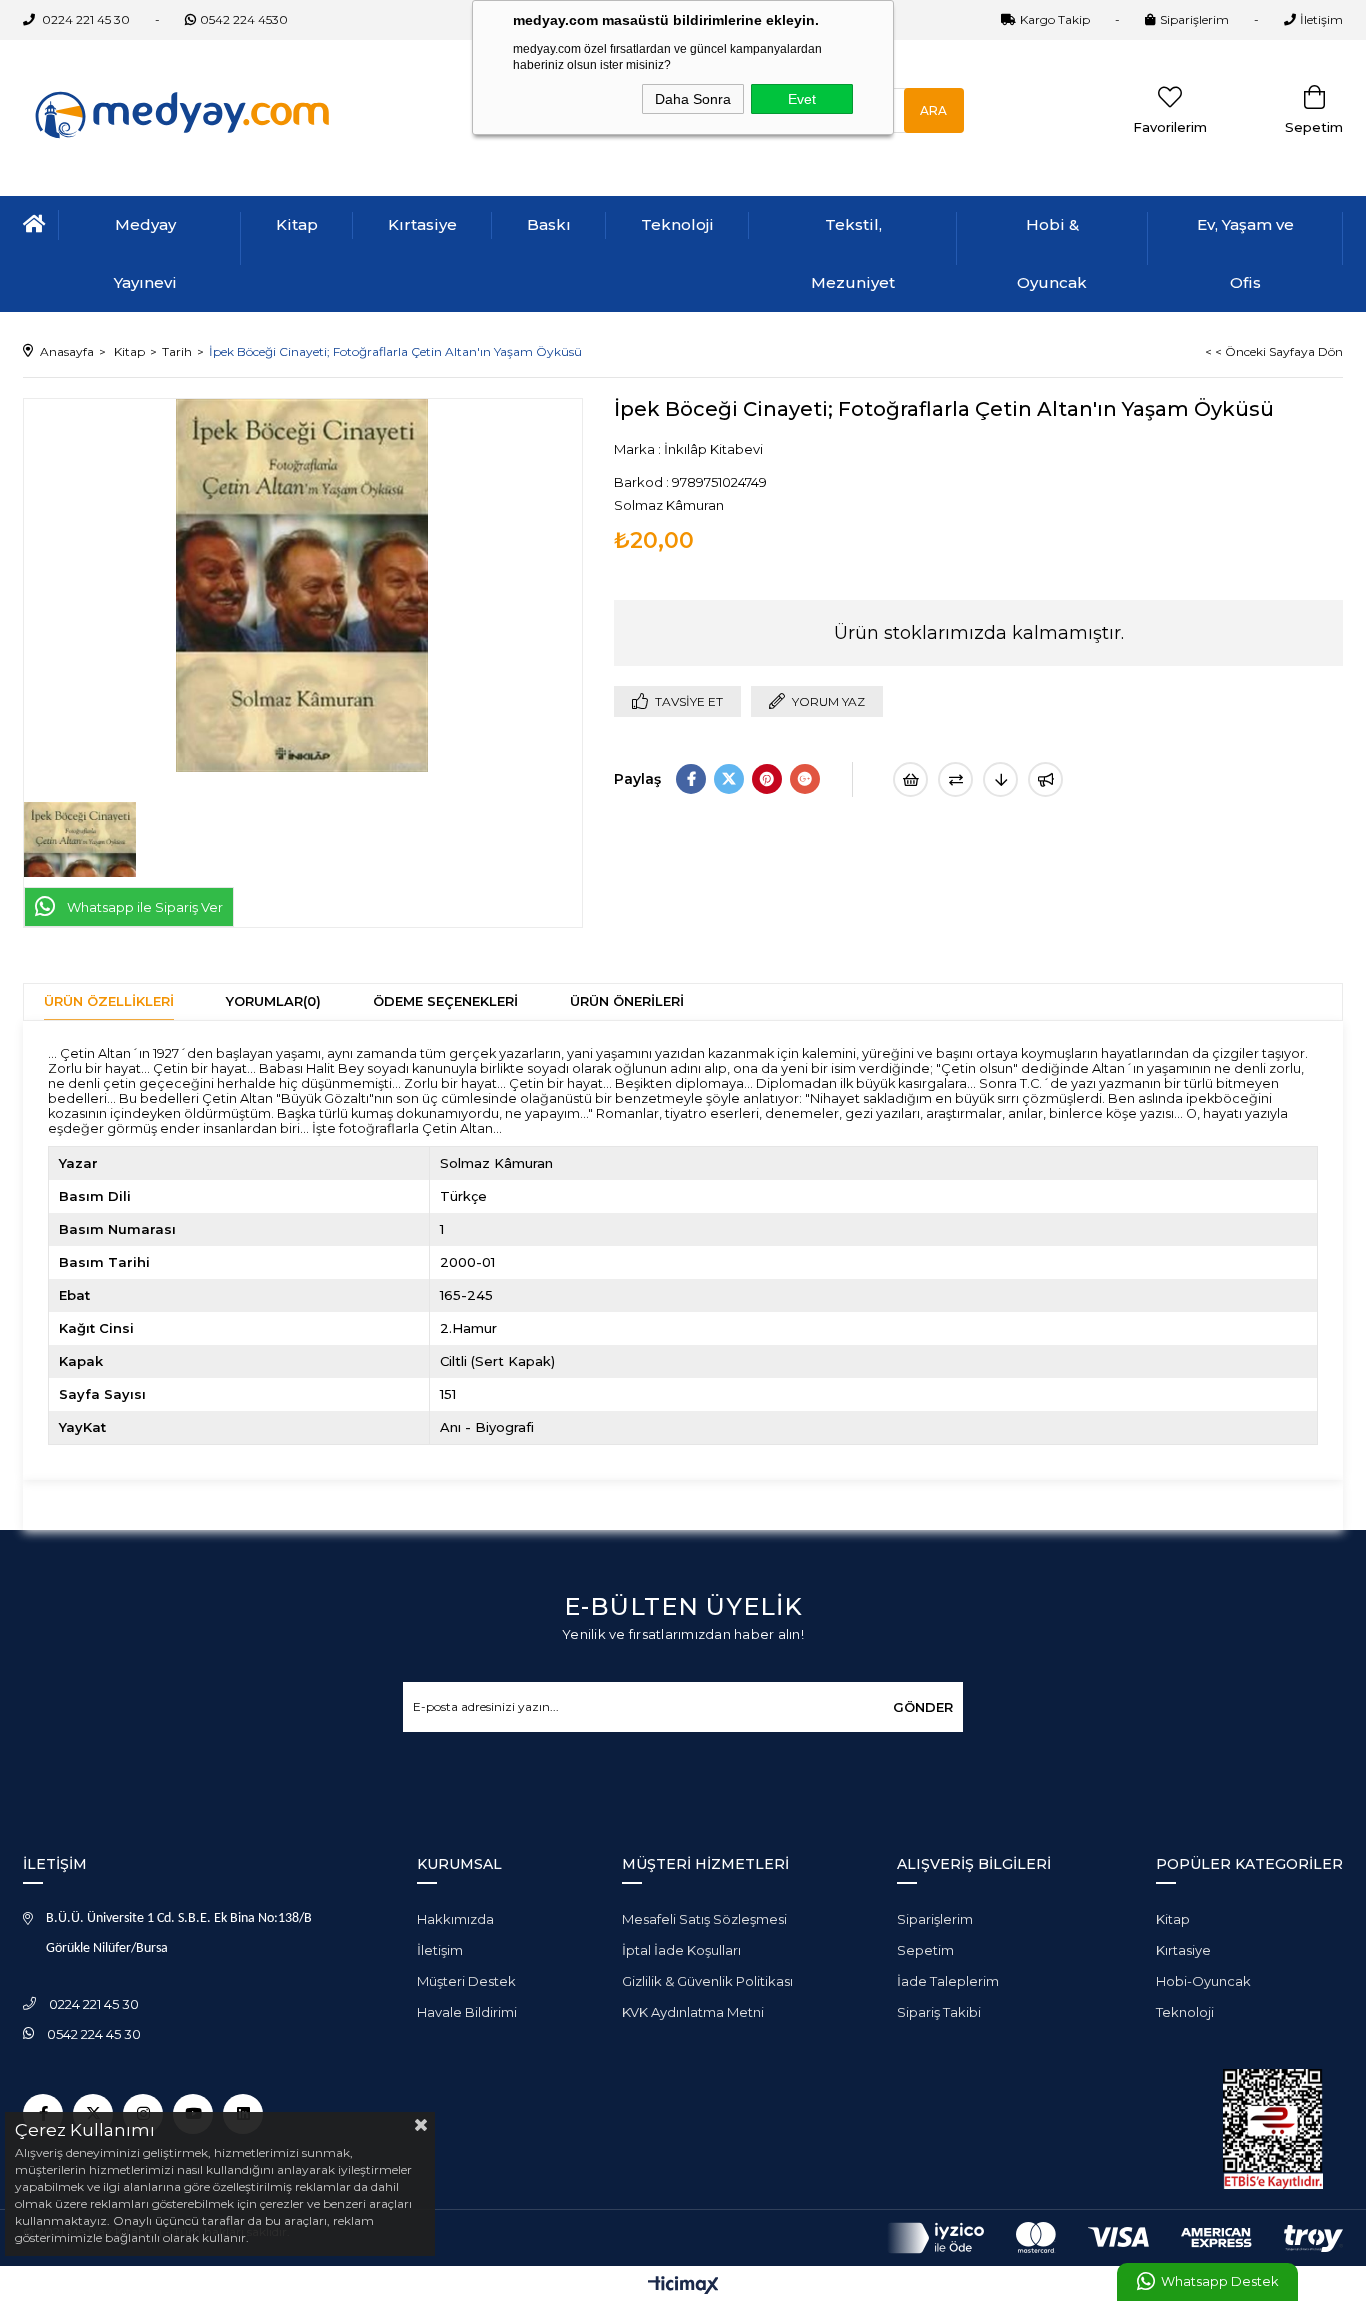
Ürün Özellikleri (109, 1001)
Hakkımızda (455, 1919)
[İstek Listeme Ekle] (910, 779)
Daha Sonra (693, 99)
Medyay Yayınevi (145, 253)
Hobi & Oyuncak (1052, 253)
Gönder (923, 1707)
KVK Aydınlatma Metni (693, 2012)
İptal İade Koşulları (681, 1950)
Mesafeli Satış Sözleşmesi (704, 1919)
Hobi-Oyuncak (1203, 1981)
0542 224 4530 (244, 19)
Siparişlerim (1194, 19)
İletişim (1321, 19)
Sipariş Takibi (939, 2012)
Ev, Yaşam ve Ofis (1245, 253)
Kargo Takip (1055, 19)
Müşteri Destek (466, 1981)
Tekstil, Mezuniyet (853, 253)
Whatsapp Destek (1219, 2281)
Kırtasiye (422, 224)
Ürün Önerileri (627, 1001)
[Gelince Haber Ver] (1045, 779)
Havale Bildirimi (467, 2012)
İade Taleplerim (948, 1981)
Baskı (549, 224)
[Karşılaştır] (955, 779)
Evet (802, 99)
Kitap (297, 224)
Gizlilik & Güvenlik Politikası (707, 1981)
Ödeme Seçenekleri (445, 1001)
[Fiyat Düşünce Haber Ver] (1000, 779)
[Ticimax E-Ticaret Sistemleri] (683, 2286)
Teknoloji (677, 224)
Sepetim (925, 1950)
